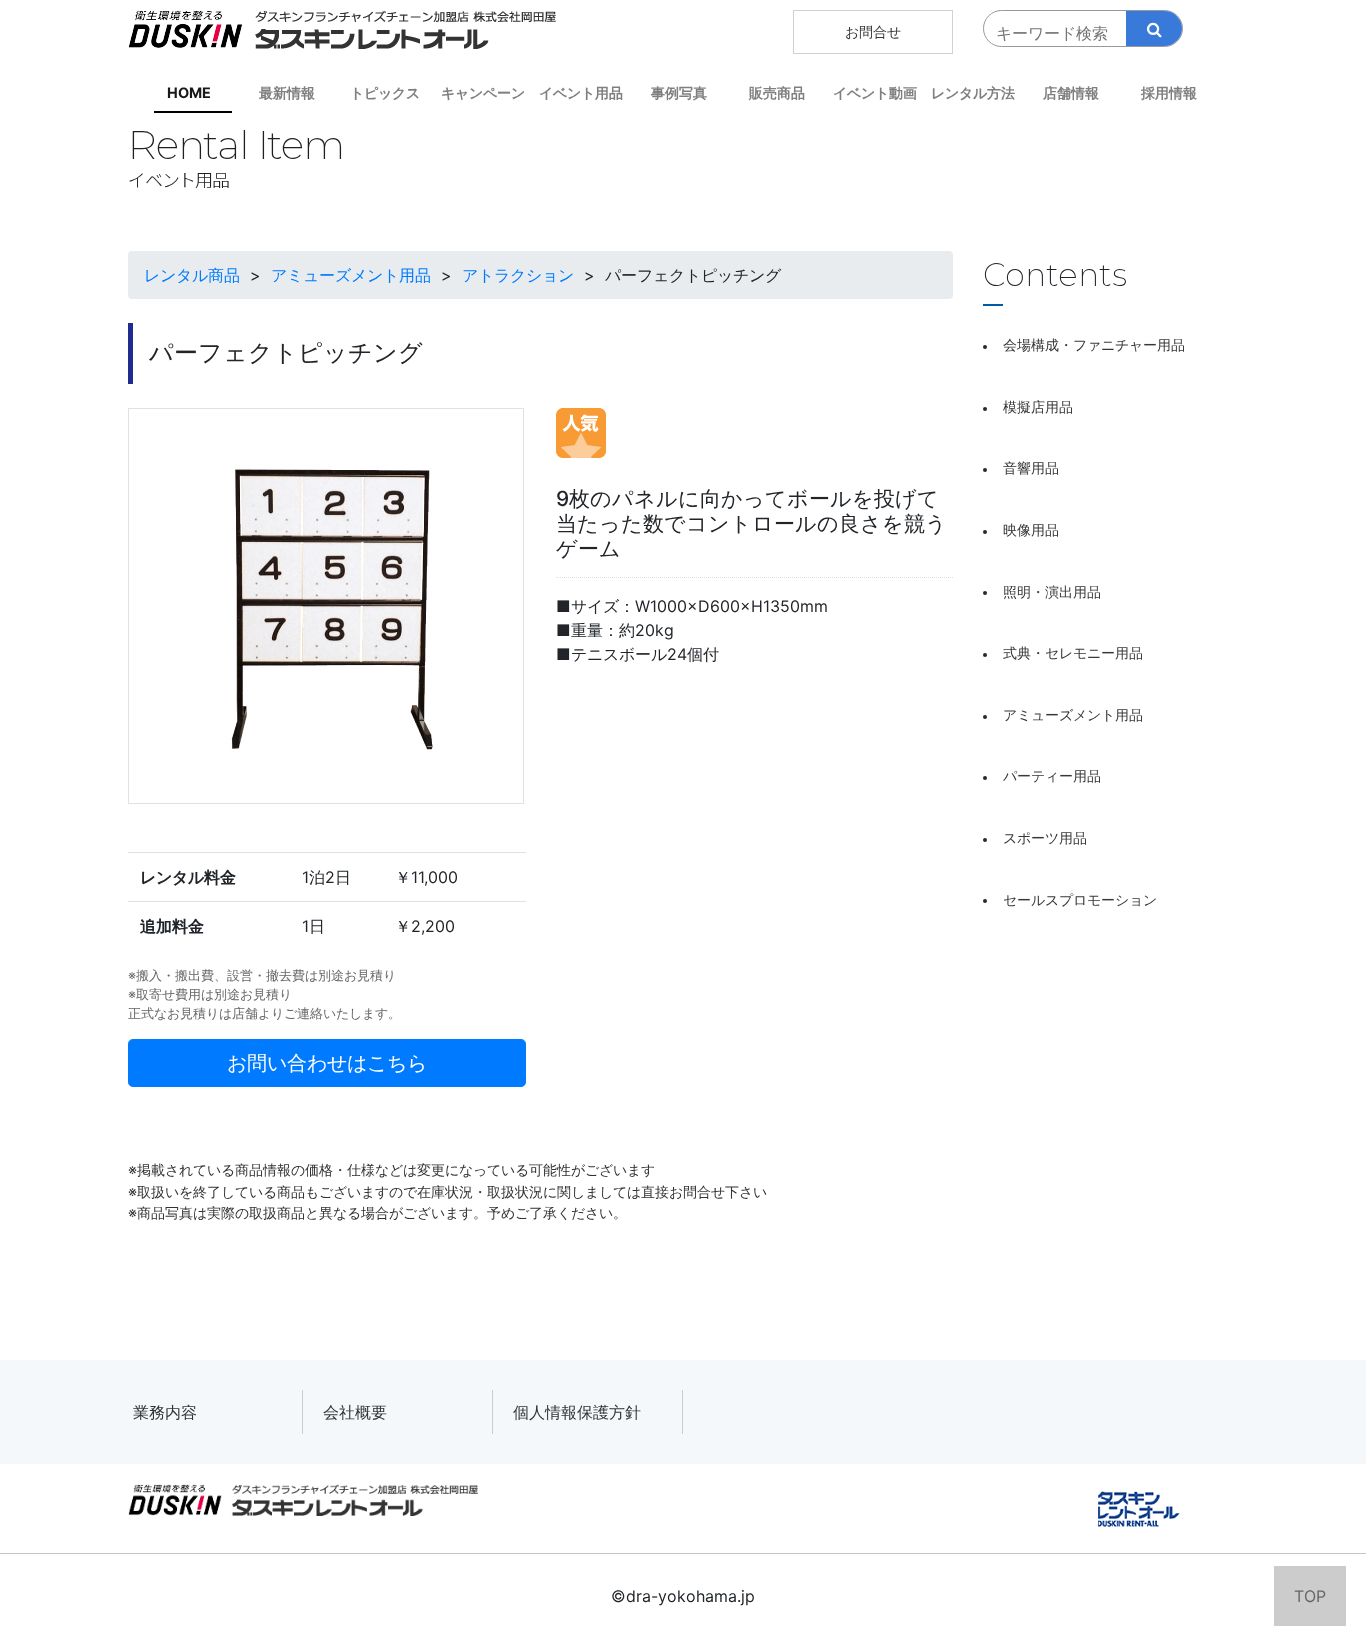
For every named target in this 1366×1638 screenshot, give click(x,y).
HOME (189, 92)
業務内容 (165, 1412)
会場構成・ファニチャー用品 (1094, 344)
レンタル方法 (973, 92)
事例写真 (679, 92)
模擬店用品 (1038, 406)
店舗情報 (1071, 92)
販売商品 (777, 92)
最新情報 (287, 92)
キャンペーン (483, 92)
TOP (1310, 1596)
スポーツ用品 (1045, 837)
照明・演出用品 (1052, 591)
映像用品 (1031, 529)
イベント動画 (875, 92)
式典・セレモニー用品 (1073, 652)
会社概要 (355, 1412)
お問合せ (873, 31)
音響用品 (1031, 467)
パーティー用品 (1052, 775)
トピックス (385, 92)
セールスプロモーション (1080, 899)
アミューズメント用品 (1073, 714)
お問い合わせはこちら (327, 1063)
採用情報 (1169, 92)
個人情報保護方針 (577, 1412)
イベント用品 (581, 92)
